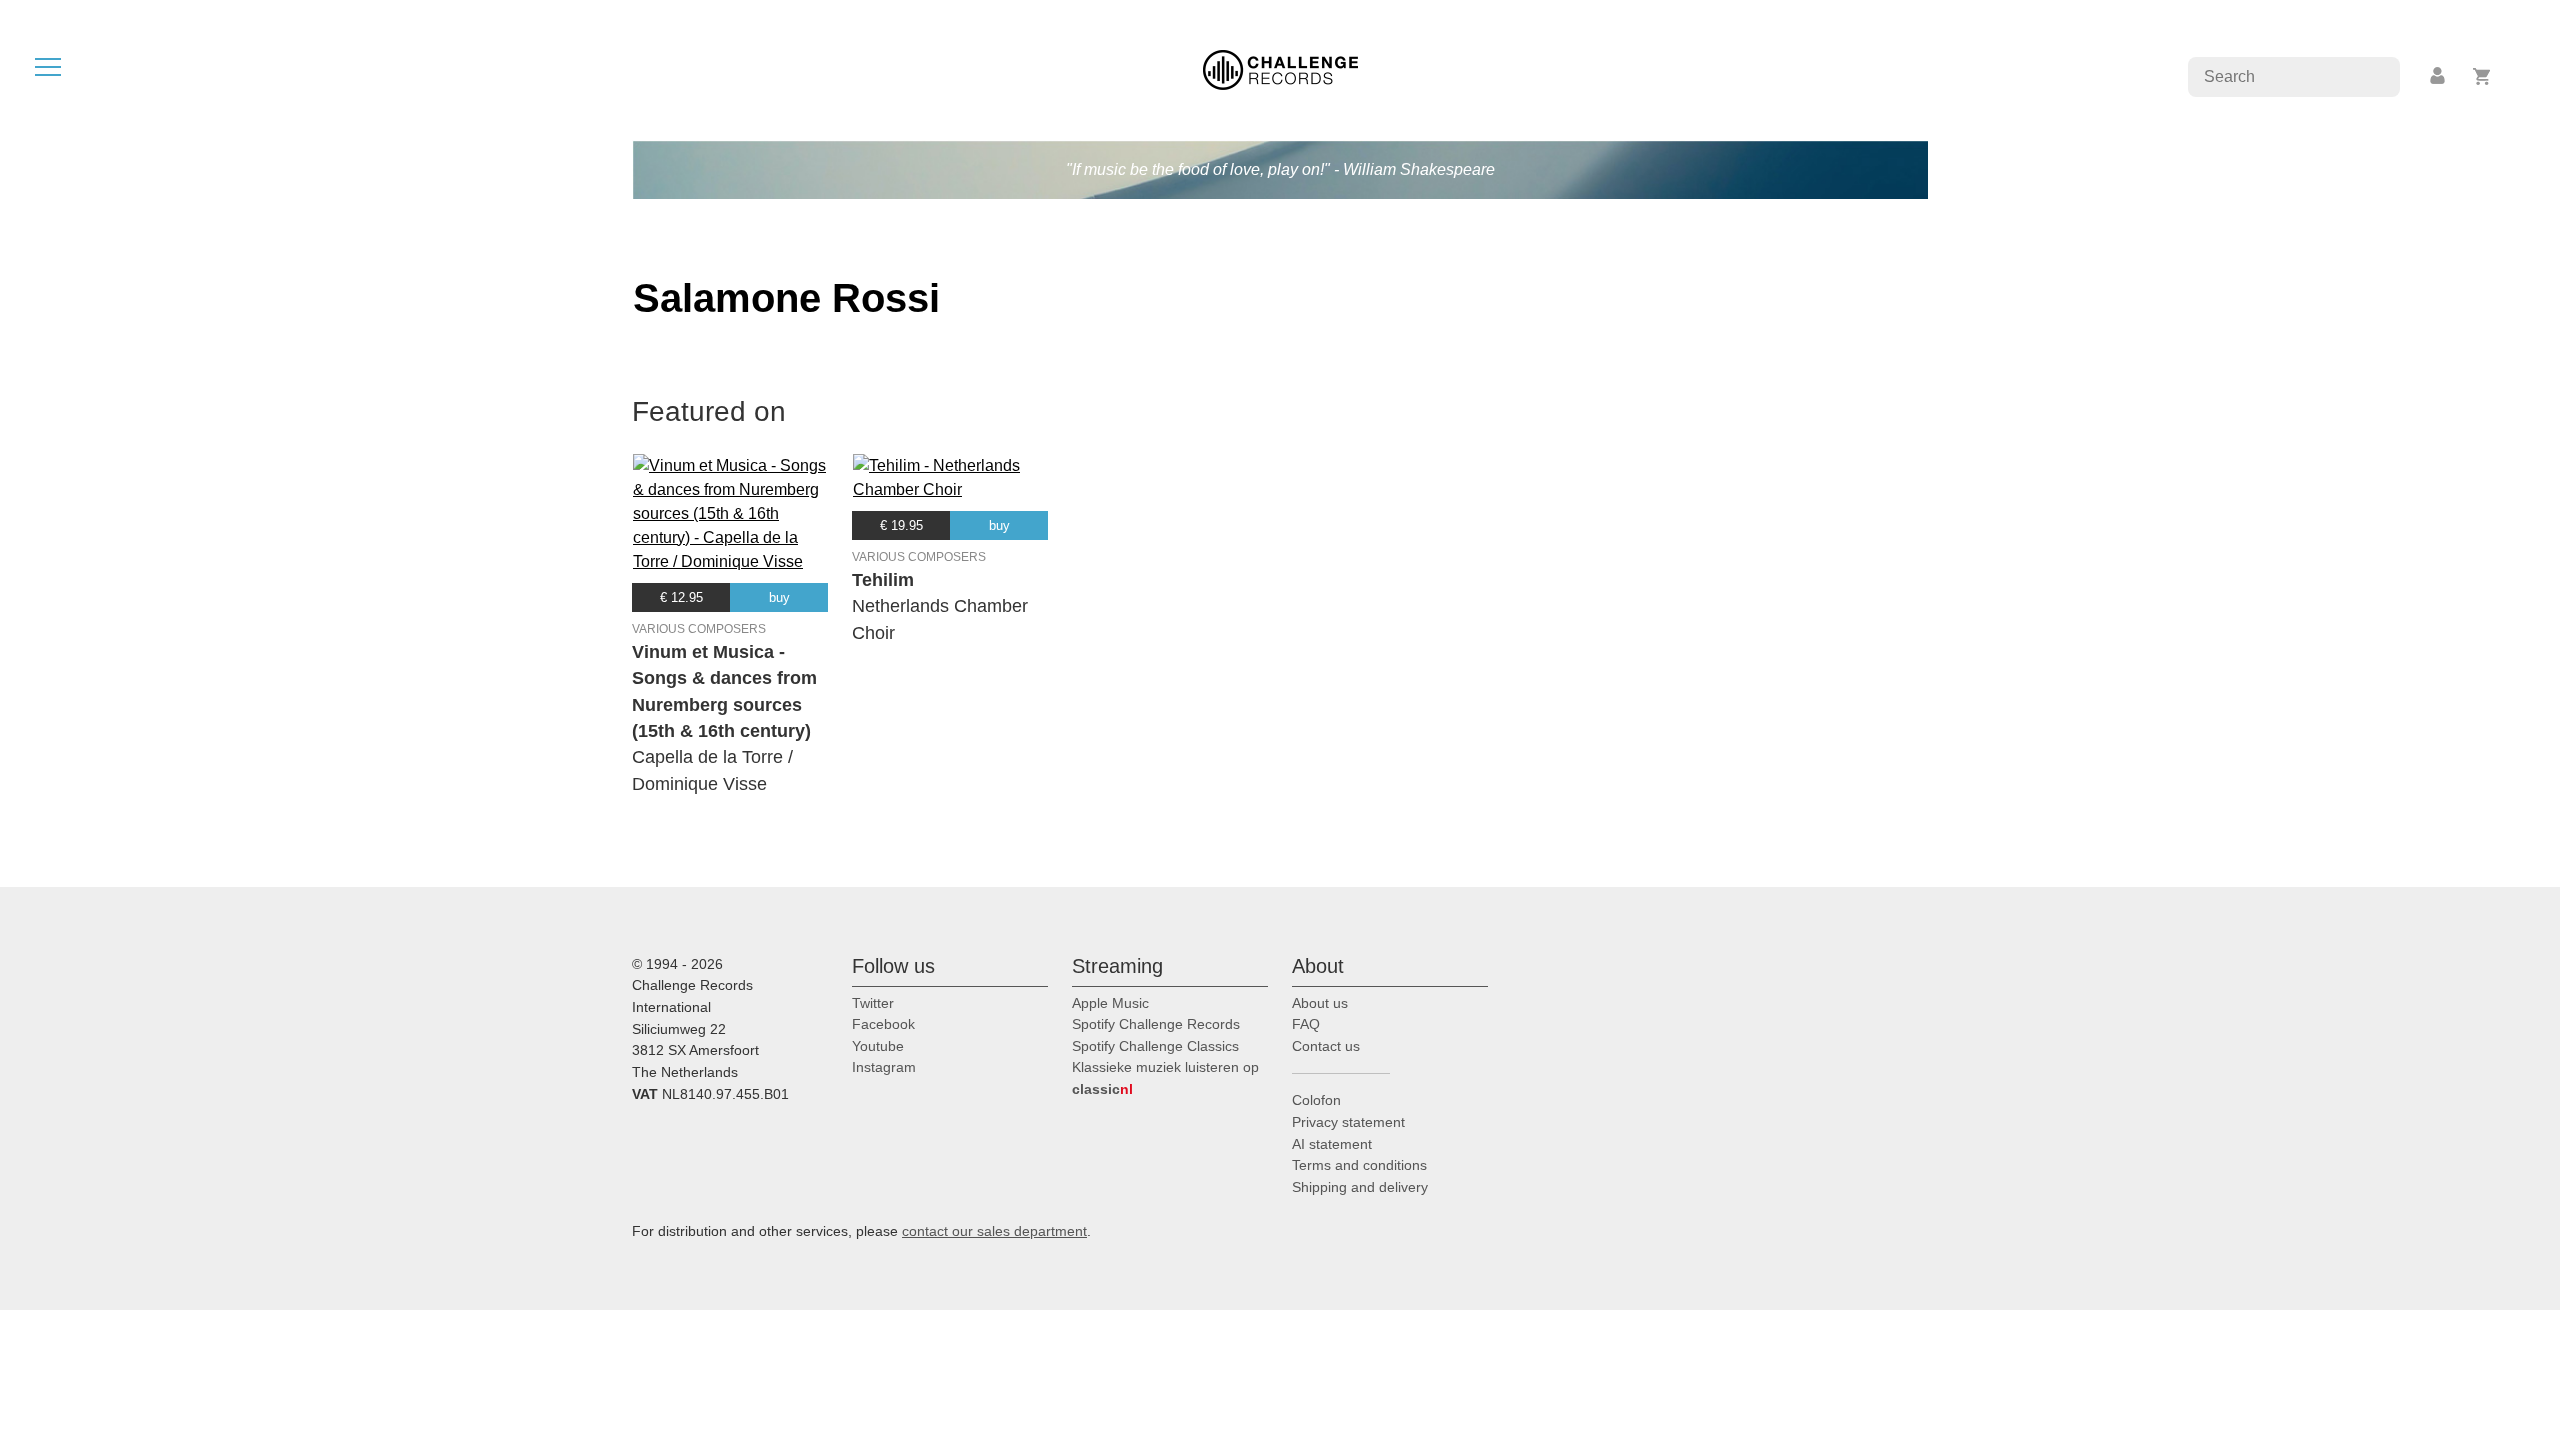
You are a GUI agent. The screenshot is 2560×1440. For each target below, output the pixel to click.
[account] (2439, 76)
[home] (1280, 68)
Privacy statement (1348, 1122)
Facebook (883, 1024)
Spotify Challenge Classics (1155, 1046)
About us (1320, 1003)
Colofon (1316, 1100)
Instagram (884, 1067)
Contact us (1326, 1046)
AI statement (1332, 1144)
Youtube (878, 1046)
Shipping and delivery (1360, 1187)
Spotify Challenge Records (1156, 1024)
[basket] (2482, 76)
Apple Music (1110, 1003)
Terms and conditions (1359, 1165)
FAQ (1306, 1024)
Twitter (873, 1003)
